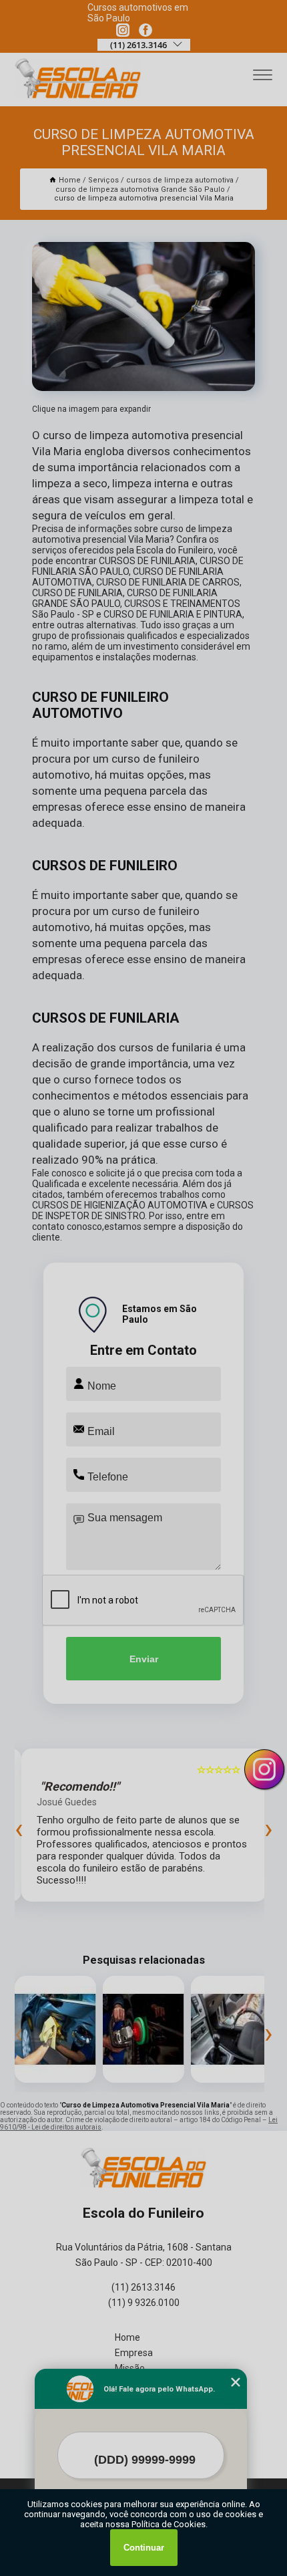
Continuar (144, 2548)
